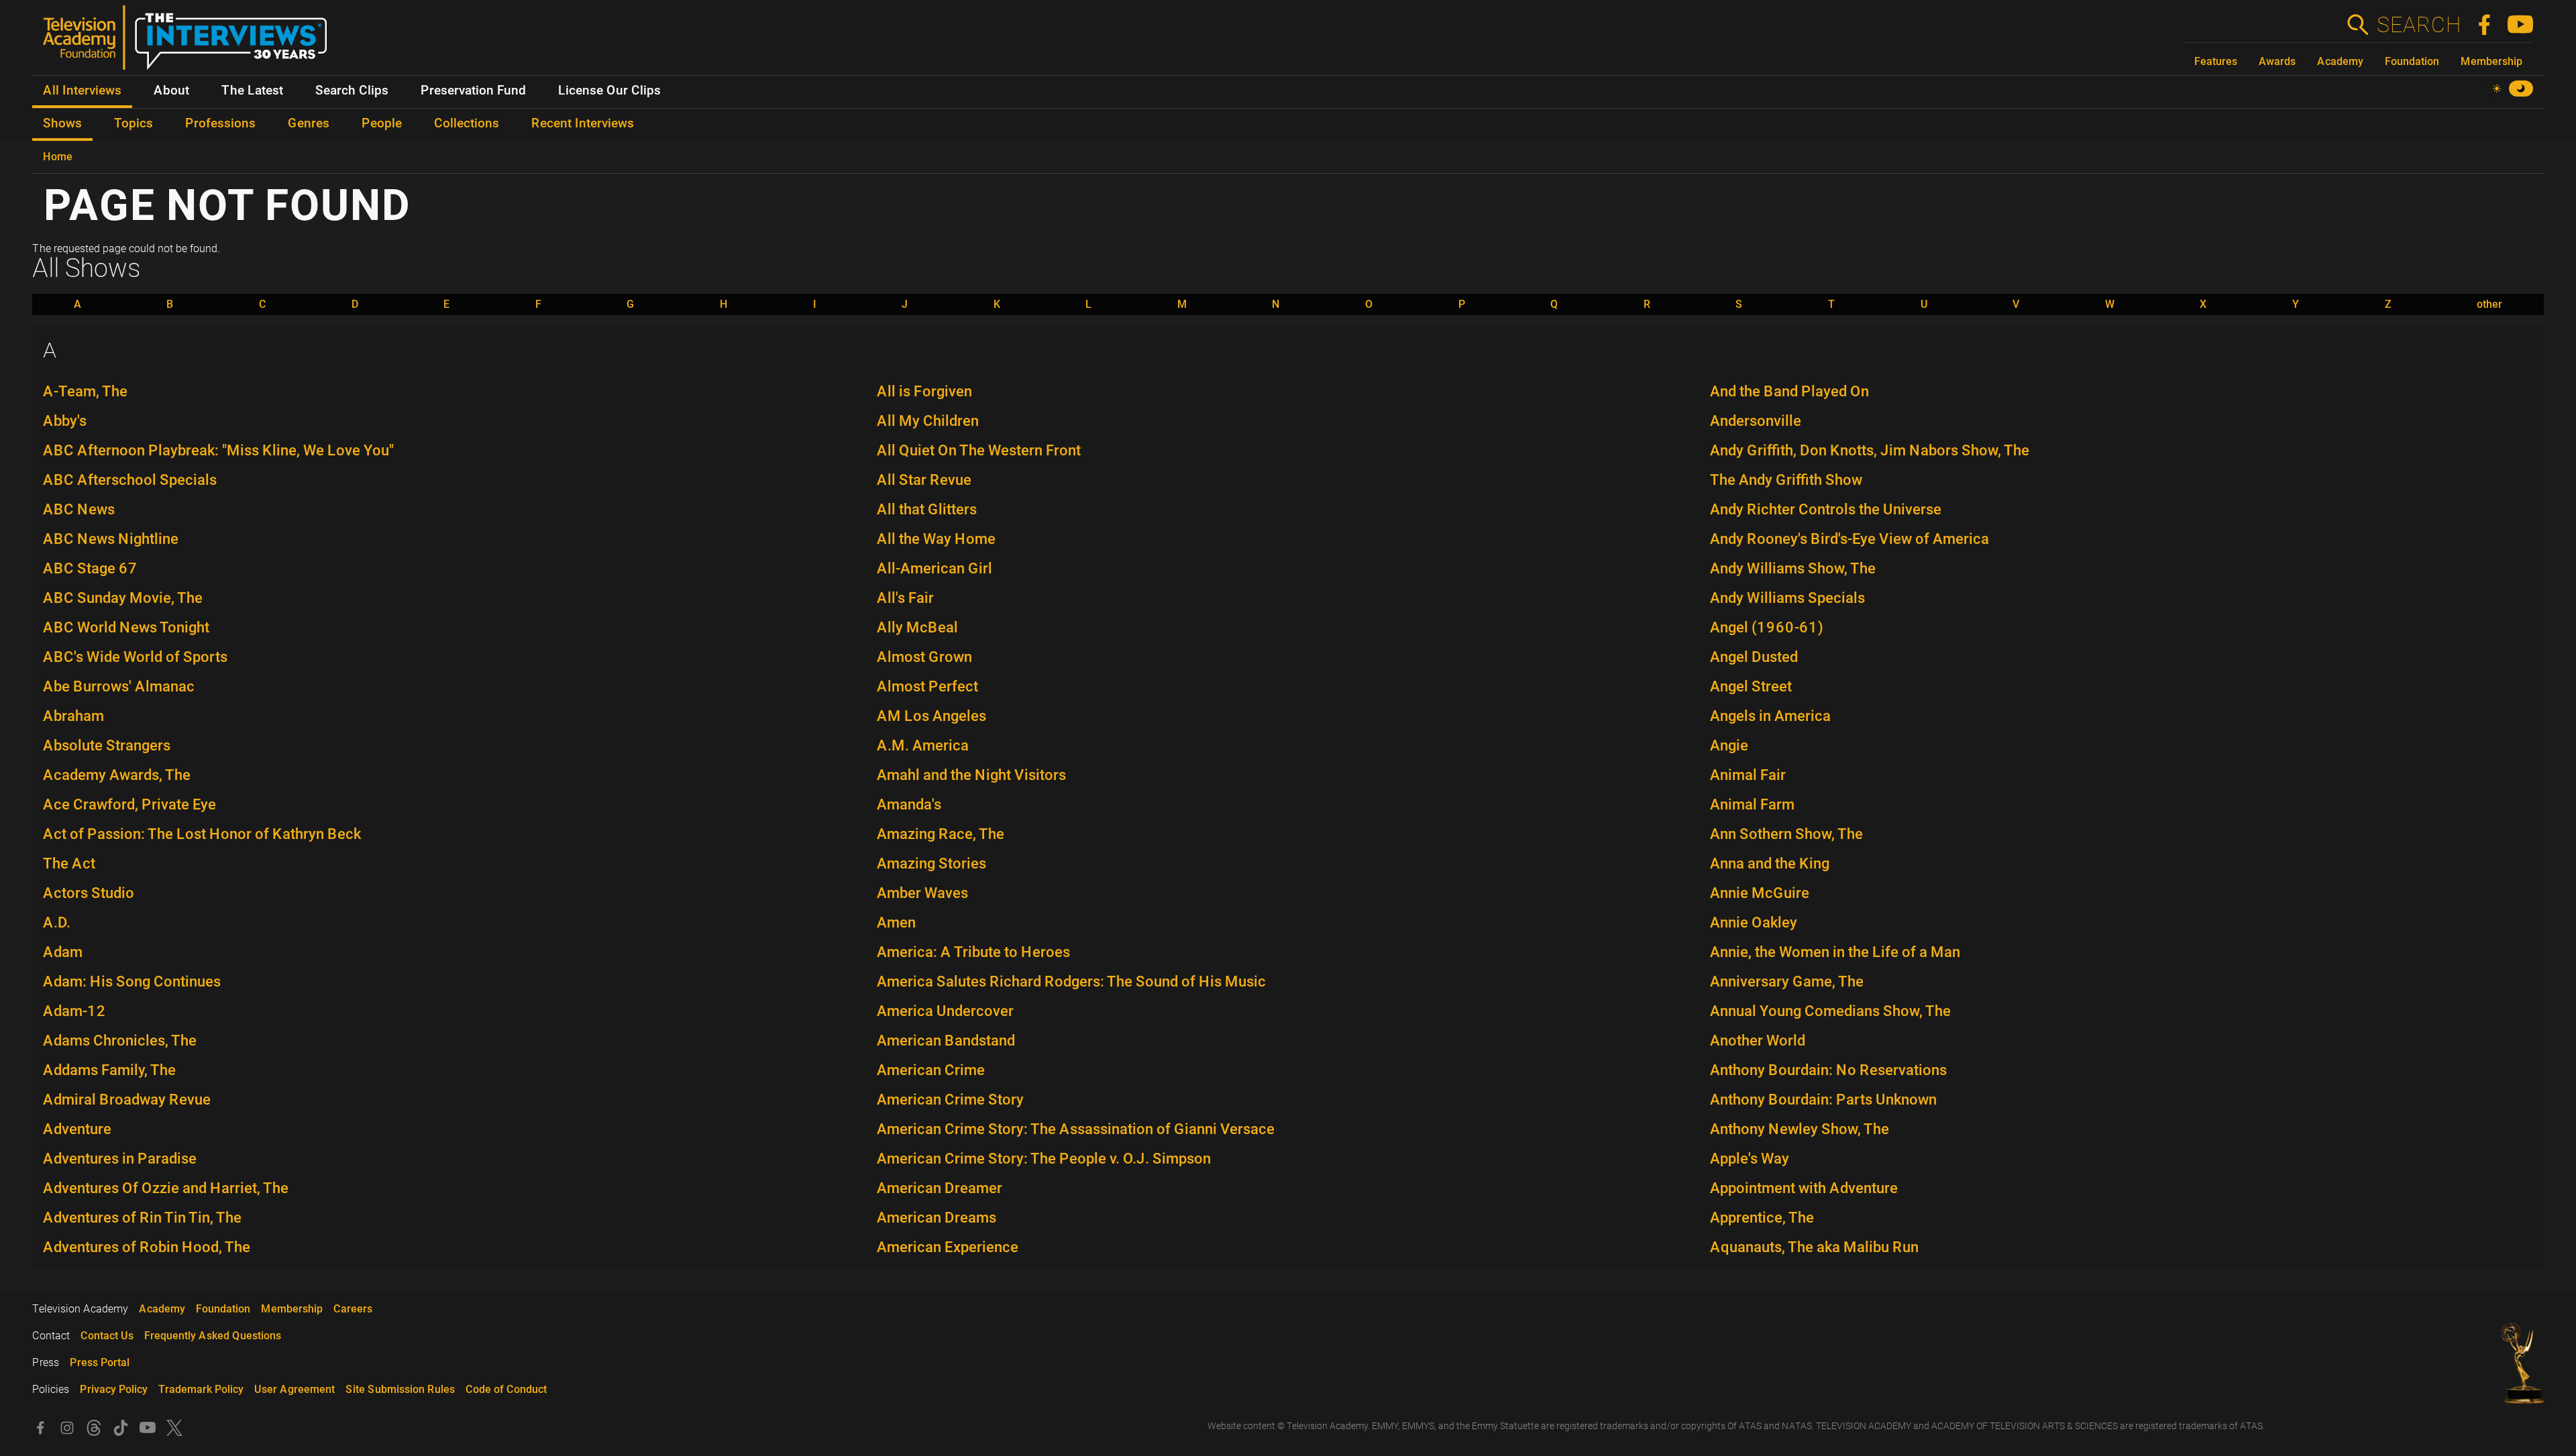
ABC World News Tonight (126, 627)
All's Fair (905, 598)
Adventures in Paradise (120, 1159)
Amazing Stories (931, 863)
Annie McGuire (1760, 893)
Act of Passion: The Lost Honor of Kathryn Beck (202, 834)
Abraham (73, 716)
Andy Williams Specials (1787, 598)
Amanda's (909, 804)
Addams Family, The (109, 1070)
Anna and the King (1770, 863)
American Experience (948, 1247)
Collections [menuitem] (467, 123)
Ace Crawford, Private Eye (129, 804)
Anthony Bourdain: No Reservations (1828, 1070)
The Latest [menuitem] (252, 91)
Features (2216, 61)
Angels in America (1770, 716)
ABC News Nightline (111, 539)
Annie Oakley (1754, 922)
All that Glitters (927, 509)
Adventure (77, 1129)
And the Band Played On (1789, 391)
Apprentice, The (1762, 1218)
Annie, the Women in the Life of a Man (1835, 952)
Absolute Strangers (107, 745)
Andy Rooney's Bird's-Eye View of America (1849, 539)
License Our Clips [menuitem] (609, 91)
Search (2418, 25)
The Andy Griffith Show (1786, 480)
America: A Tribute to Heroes (973, 952)
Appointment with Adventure (1804, 1188)
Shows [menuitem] (62, 123)
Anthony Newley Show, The (1800, 1129)
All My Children (928, 421)
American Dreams (936, 1218)
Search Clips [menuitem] (352, 91)
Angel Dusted (1754, 657)
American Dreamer (940, 1188)
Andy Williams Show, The (1793, 568)
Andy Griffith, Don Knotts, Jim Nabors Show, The (1870, 450)
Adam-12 (74, 1011)
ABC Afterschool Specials (130, 480)
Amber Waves (922, 893)
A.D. (57, 922)
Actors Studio (89, 893)
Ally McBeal (917, 627)
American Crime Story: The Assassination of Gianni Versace (1076, 1129)
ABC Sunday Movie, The (123, 598)
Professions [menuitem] (220, 123)
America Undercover (945, 1011)
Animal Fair (1748, 775)
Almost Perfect (927, 686)
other (2489, 304)
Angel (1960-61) (1767, 627)
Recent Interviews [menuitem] (583, 123)
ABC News (79, 509)
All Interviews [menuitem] (82, 91)
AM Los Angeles (931, 716)
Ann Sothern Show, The (1786, 834)
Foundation (2412, 61)
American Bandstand (946, 1041)
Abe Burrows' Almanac (119, 686)
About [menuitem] (171, 91)
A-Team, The (85, 391)
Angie (1729, 745)
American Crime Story (950, 1100)
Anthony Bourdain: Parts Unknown (1823, 1100)
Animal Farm (1752, 804)
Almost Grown (924, 657)
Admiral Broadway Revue (127, 1100)
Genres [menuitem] (309, 123)
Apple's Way (1750, 1159)
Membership (2491, 61)
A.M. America (923, 745)
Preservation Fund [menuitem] (473, 91)
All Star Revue (924, 480)
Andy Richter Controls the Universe (1826, 509)
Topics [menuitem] (133, 123)
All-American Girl (934, 568)
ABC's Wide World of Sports (135, 657)
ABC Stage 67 (90, 568)
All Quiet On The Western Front (979, 450)
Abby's (65, 421)
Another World (1758, 1041)
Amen (896, 922)
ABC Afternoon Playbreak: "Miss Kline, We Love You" (218, 450)
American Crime (931, 1070)
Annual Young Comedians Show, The (1830, 1011)
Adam (63, 952)
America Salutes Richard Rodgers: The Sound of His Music (1071, 982)
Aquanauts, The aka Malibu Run (1814, 1247)
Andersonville (1756, 421)
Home (58, 157)
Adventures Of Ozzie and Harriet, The (166, 1188)
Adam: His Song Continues (132, 982)
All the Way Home (936, 539)
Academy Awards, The (117, 775)
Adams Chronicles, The (120, 1041)
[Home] (190, 43)
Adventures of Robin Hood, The (147, 1247)
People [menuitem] (382, 123)
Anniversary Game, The (1787, 982)
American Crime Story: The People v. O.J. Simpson (1044, 1159)
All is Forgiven (924, 391)
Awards (2277, 61)
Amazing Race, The (941, 834)
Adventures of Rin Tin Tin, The (142, 1218)
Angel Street (1751, 686)
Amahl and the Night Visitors (971, 775)
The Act (69, 863)
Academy (2340, 61)
